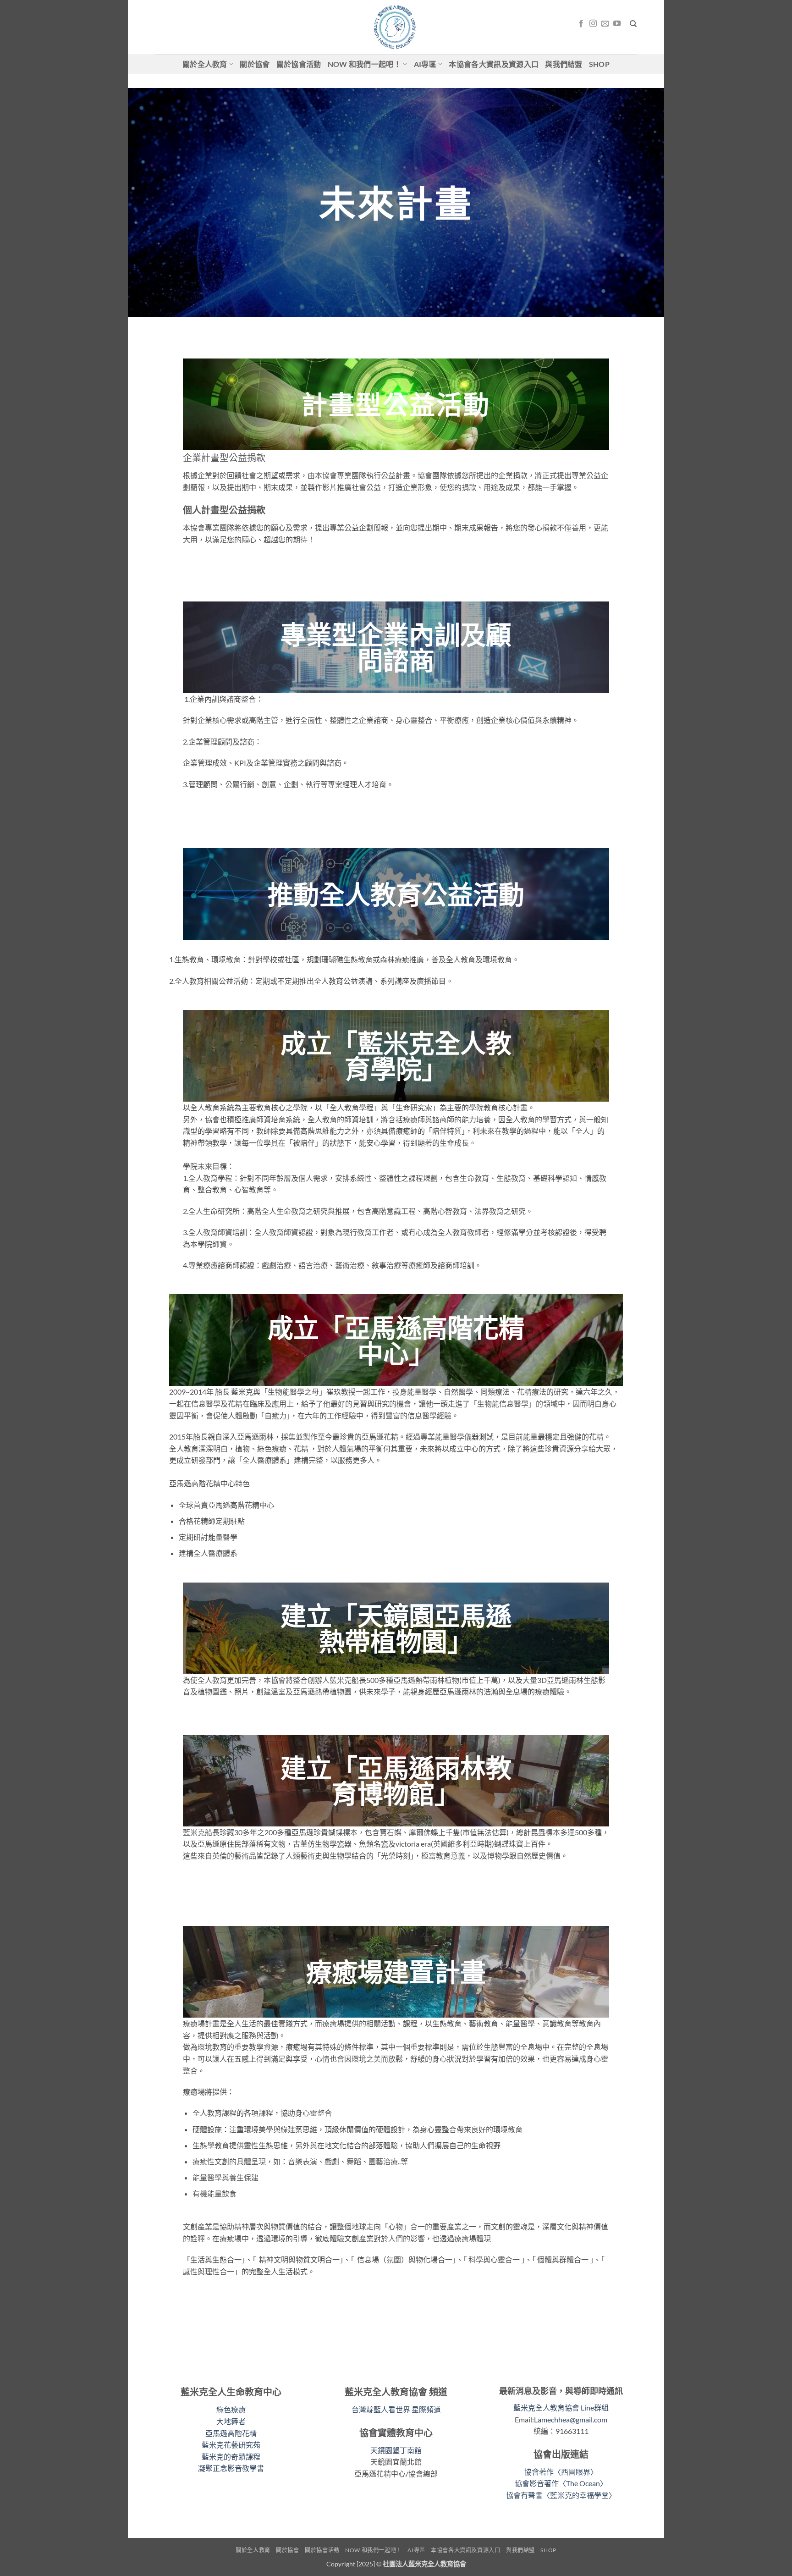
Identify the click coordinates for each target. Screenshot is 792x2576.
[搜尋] (633, 24)
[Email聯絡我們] (605, 24)
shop (599, 64)
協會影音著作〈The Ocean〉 (561, 2483)
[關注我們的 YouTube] (617, 24)
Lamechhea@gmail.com (571, 2419)
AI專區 (425, 64)
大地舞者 (231, 2421)
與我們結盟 (564, 64)
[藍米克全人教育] (396, 27)
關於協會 (255, 64)
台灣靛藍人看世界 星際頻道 (396, 2409)
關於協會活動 (299, 64)
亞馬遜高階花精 (231, 2433)
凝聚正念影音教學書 (231, 2468)
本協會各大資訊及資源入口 (494, 64)
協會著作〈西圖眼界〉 (561, 2472)
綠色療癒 (231, 2409)
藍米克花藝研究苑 (231, 2445)
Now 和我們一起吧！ (365, 64)
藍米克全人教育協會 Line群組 (561, 2408)
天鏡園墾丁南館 (396, 2450)
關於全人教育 (205, 64)
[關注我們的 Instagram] (593, 24)
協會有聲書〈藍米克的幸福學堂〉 (561, 2495)
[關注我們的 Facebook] (581, 24)
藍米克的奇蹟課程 (231, 2457)
